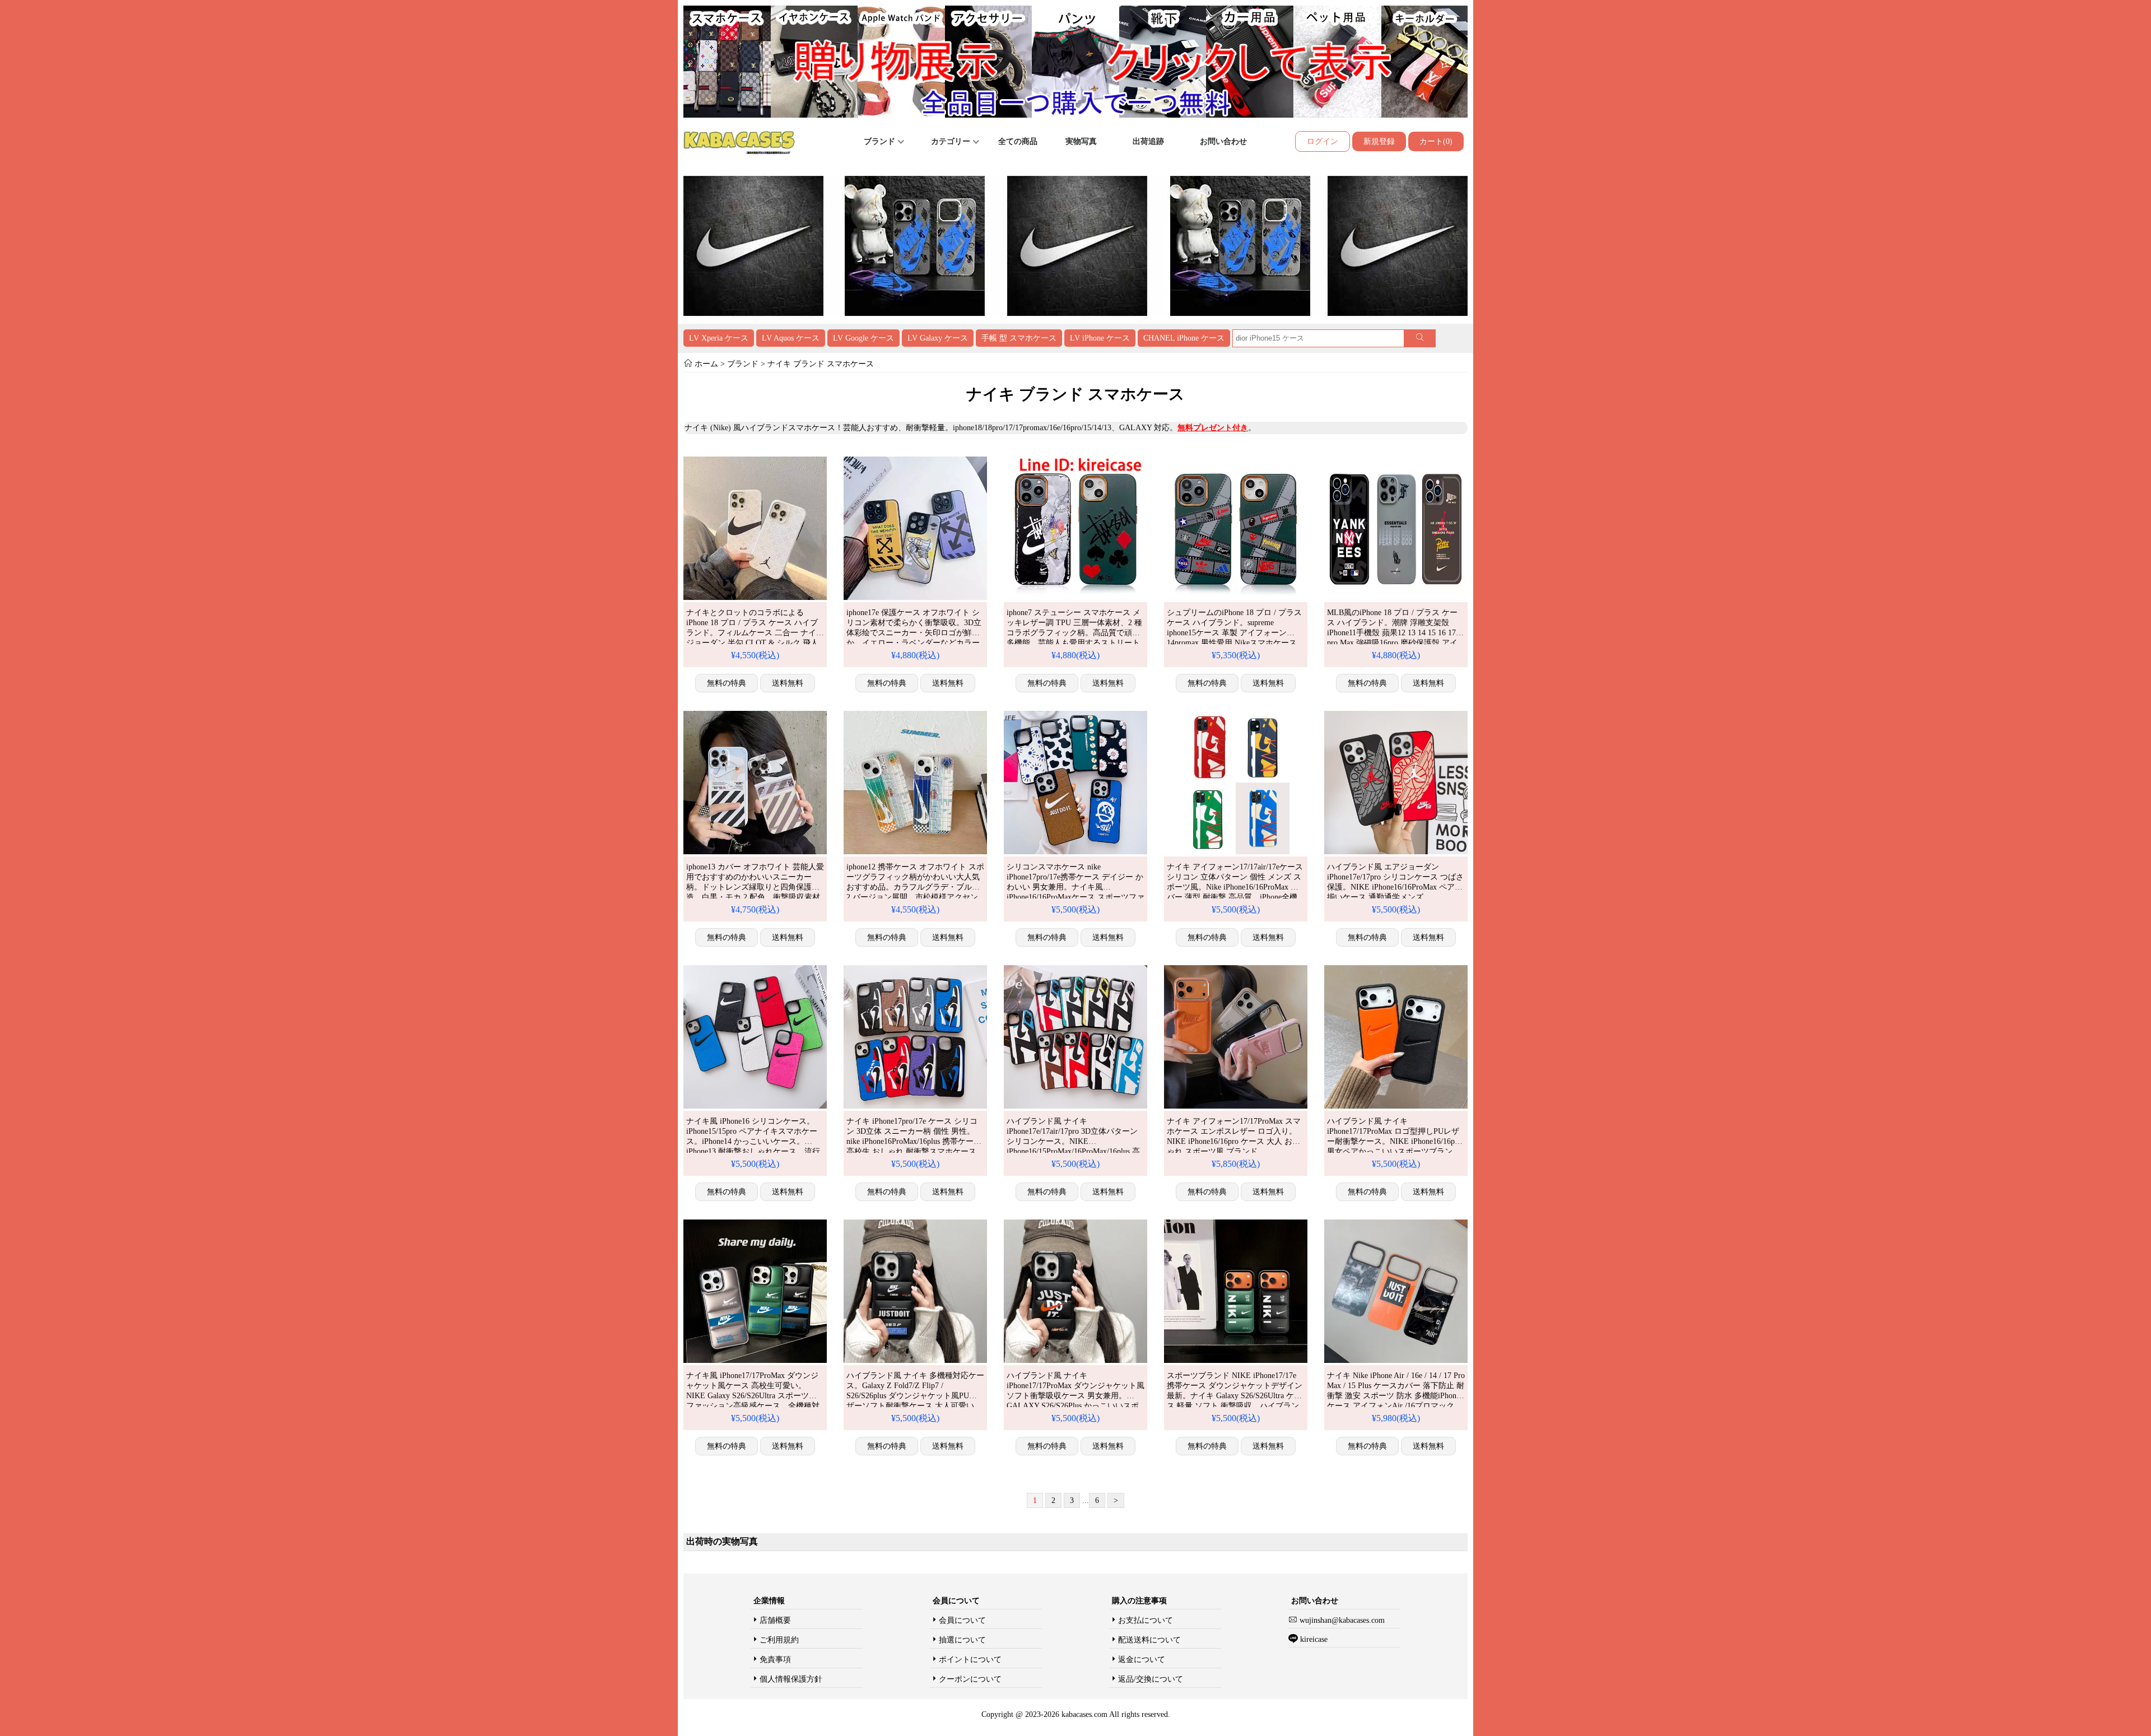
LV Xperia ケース (719, 338)
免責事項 (775, 1660)
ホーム (706, 364)
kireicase (1314, 1639)
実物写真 (1081, 141)
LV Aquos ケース (791, 338)
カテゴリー (952, 141)
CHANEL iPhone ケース (1184, 338)
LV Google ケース (863, 338)
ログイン (1323, 141)
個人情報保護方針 (791, 1679)
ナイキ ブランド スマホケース (820, 364)
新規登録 (1379, 141)
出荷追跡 (1148, 141)
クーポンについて (970, 1679)
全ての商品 (1018, 141)
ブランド (881, 141)
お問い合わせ (1223, 141)
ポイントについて (970, 1660)
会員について (962, 1620)
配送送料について (1149, 1640)
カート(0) (1436, 141)
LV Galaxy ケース (938, 338)
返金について (1142, 1660)
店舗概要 (775, 1620)
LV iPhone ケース (1100, 338)
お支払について (1146, 1620)
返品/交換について (1151, 1679)
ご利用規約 (779, 1640)
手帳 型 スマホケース (1019, 338)
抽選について (962, 1640)
